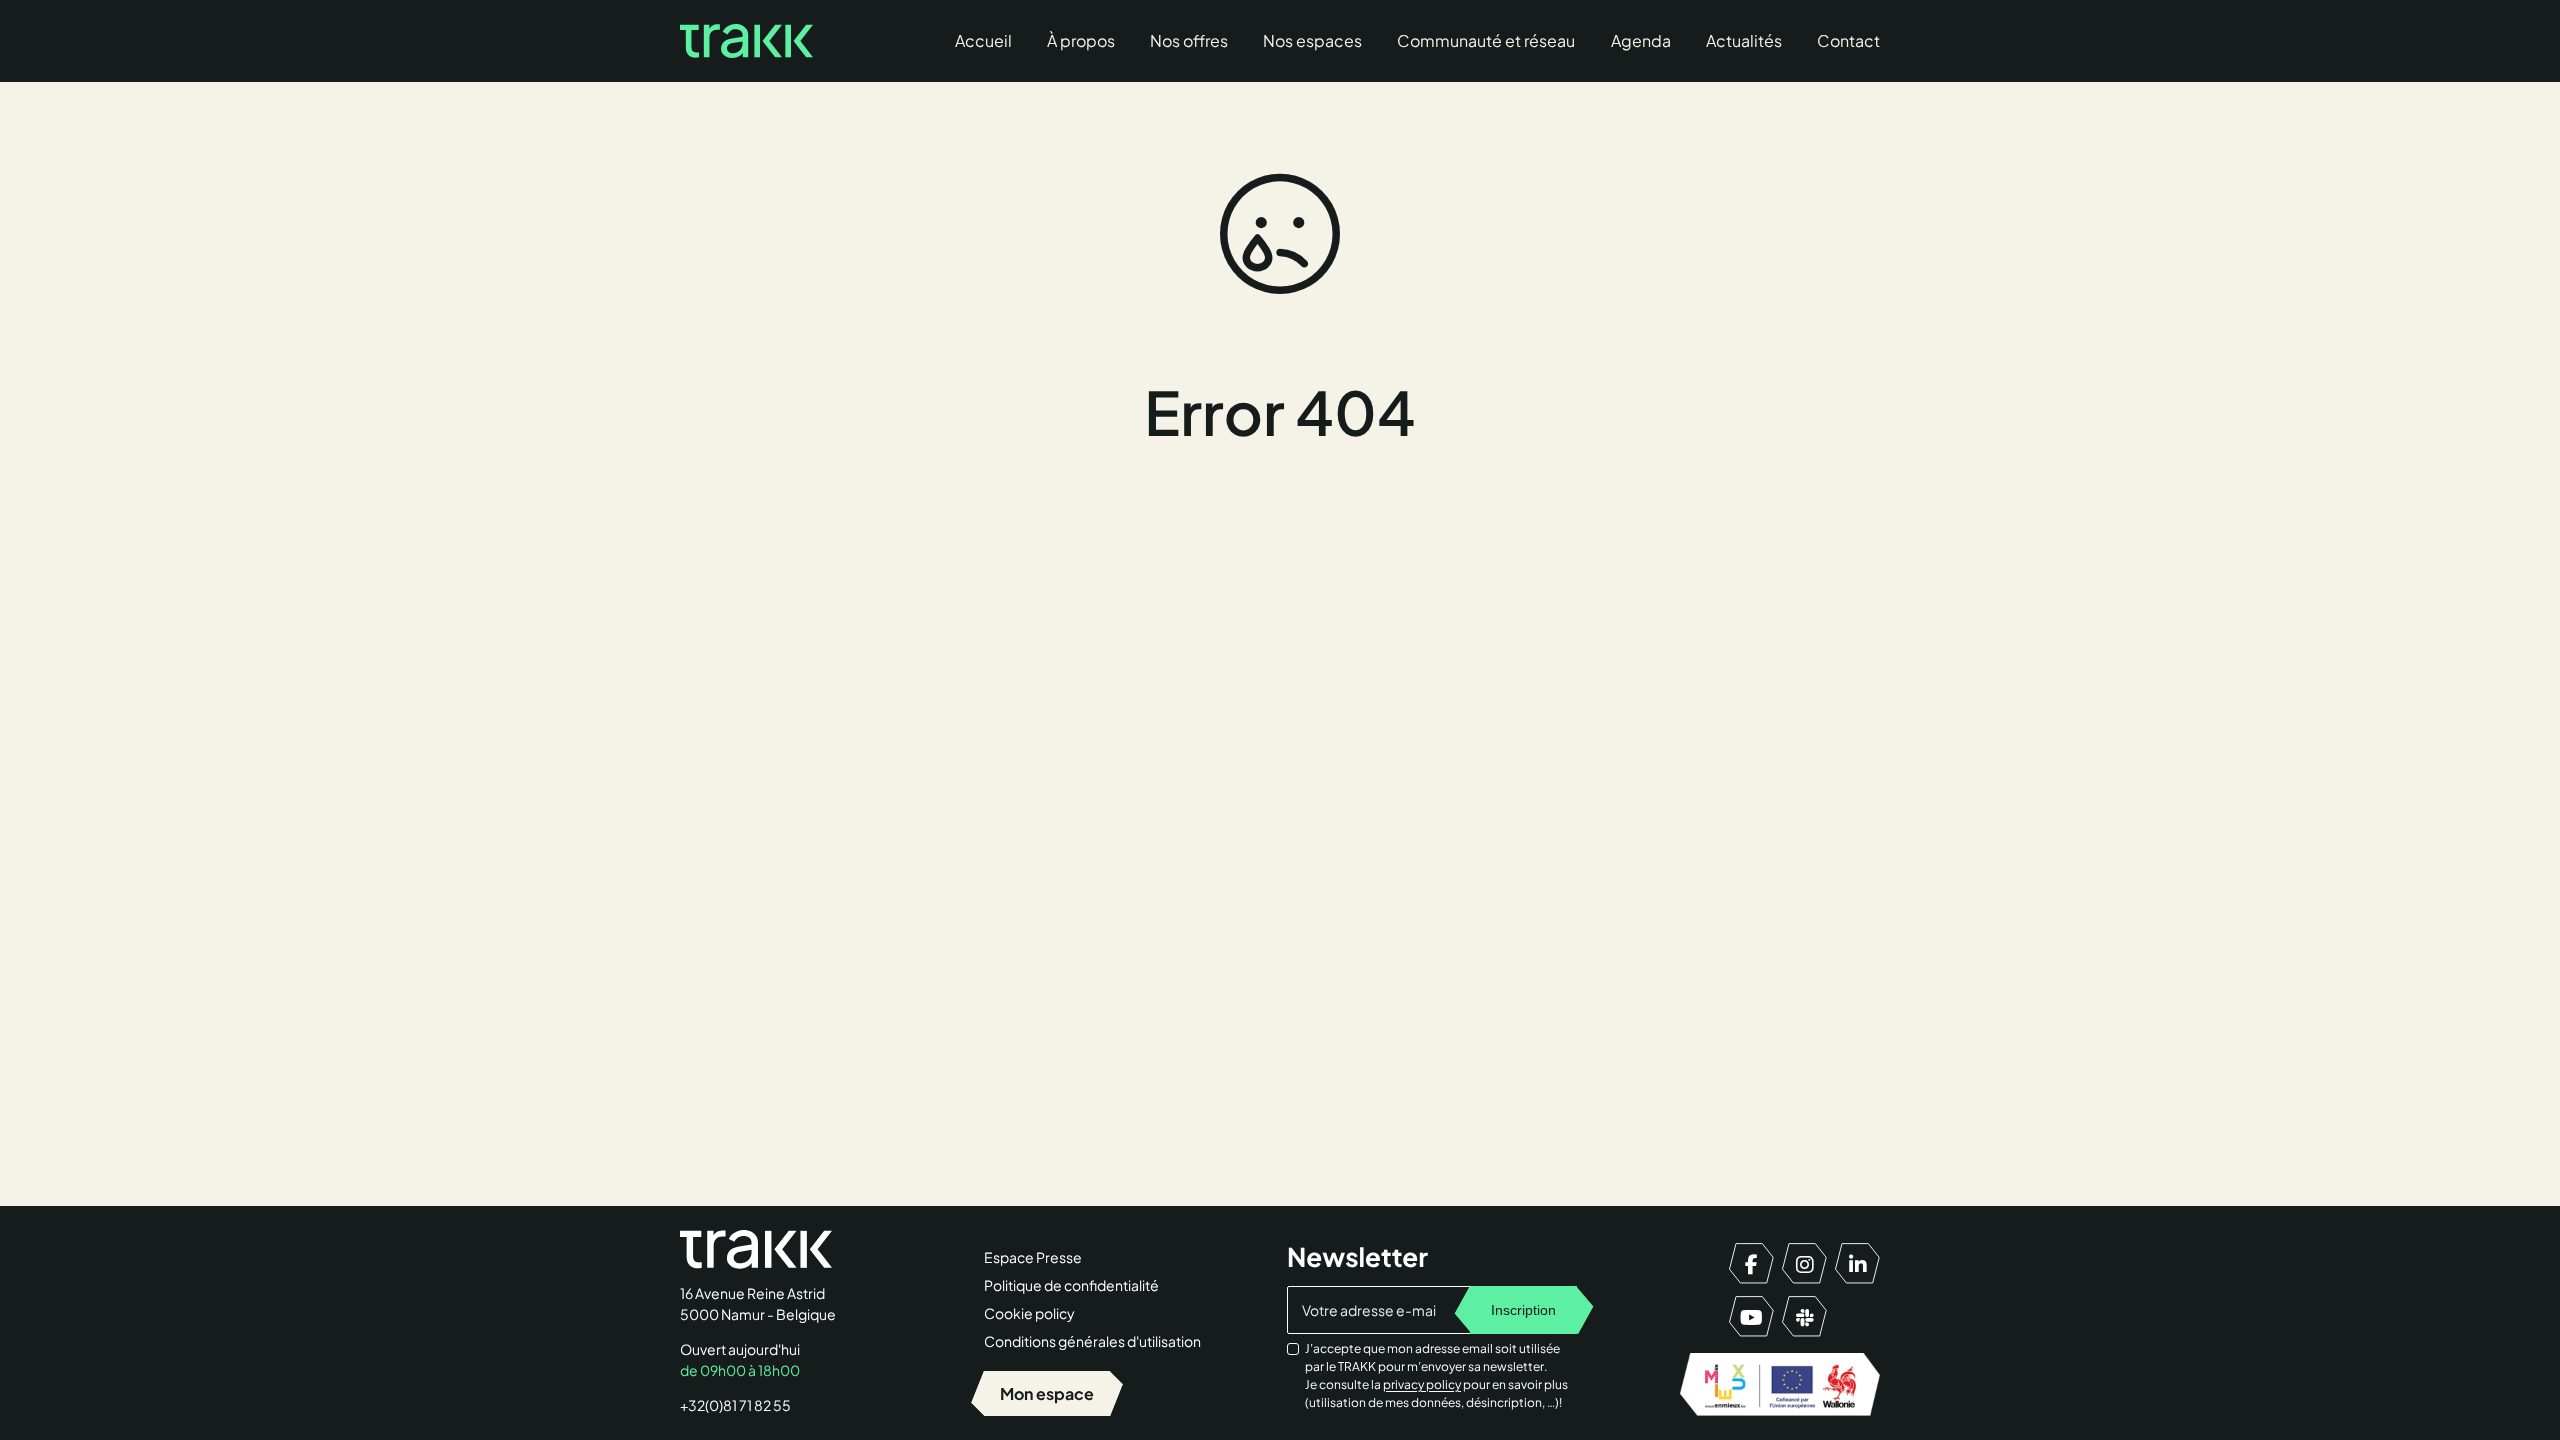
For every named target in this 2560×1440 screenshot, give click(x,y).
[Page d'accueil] (746, 41)
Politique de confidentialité (1071, 1285)
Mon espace (1047, 1393)
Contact (1848, 40)
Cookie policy (1029, 1313)
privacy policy (1422, 1384)
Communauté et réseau (1486, 40)
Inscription (1523, 1310)
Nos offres (1189, 40)
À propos (1081, 40)
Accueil (983, 40)
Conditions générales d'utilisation (1092, 1341)
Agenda (1641, 40)
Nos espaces (1312, 40)
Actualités (1744, 40)
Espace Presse (1033, 1257)
